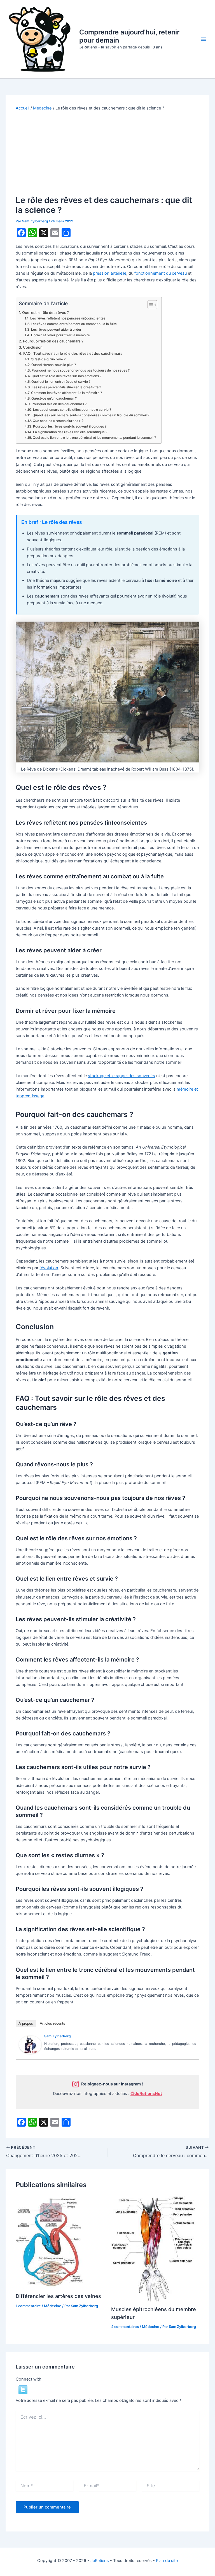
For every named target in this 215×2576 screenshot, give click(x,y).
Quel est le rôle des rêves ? (45, 312)
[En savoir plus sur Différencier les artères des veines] (51, 2242)
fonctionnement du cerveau (161, 273)
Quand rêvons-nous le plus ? (53, 365)
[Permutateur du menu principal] (204, 39)
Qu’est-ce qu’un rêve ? (48, 359)
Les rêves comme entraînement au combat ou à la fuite (74, 324)
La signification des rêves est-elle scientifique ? (70, 432)
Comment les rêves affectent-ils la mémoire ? (66, 393)
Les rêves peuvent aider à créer (56, 330)
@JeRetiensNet (146, 2094)
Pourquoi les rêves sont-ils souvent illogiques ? (70, 426)
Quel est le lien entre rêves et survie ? (61, 382)
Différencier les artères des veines (58, 2296)
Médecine (53, 2306)
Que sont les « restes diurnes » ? (58, 421)
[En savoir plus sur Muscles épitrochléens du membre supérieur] (153, 2248)
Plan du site (167, 2561)
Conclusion (33, 347)
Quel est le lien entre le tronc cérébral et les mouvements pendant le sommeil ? (94, 438)
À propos (26, 2023)
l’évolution (49, 1268)
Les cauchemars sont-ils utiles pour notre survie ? (72, 410)
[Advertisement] (108, 153)
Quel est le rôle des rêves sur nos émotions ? (66, 376)
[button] (23, 2390)
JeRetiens (100, 2561)
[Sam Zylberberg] (30, 2045)
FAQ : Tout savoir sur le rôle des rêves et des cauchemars (73, 353)
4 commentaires (125, 2327)
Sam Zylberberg (58, 2036)
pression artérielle (110, 273)
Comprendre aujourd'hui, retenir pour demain (129, 36)
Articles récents (52, 2023)
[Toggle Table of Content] (150, 305)
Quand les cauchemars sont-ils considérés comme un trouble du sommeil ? (91, 415)
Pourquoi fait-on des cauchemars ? (53, 341)
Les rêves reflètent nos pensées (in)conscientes (68, 318)
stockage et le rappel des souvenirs (121, 1076)
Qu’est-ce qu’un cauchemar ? (54, 398)
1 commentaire (28, 2306)
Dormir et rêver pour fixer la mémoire (60, 335)
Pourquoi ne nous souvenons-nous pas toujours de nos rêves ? (80, 370)
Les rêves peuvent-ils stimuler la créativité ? (66, 387)
